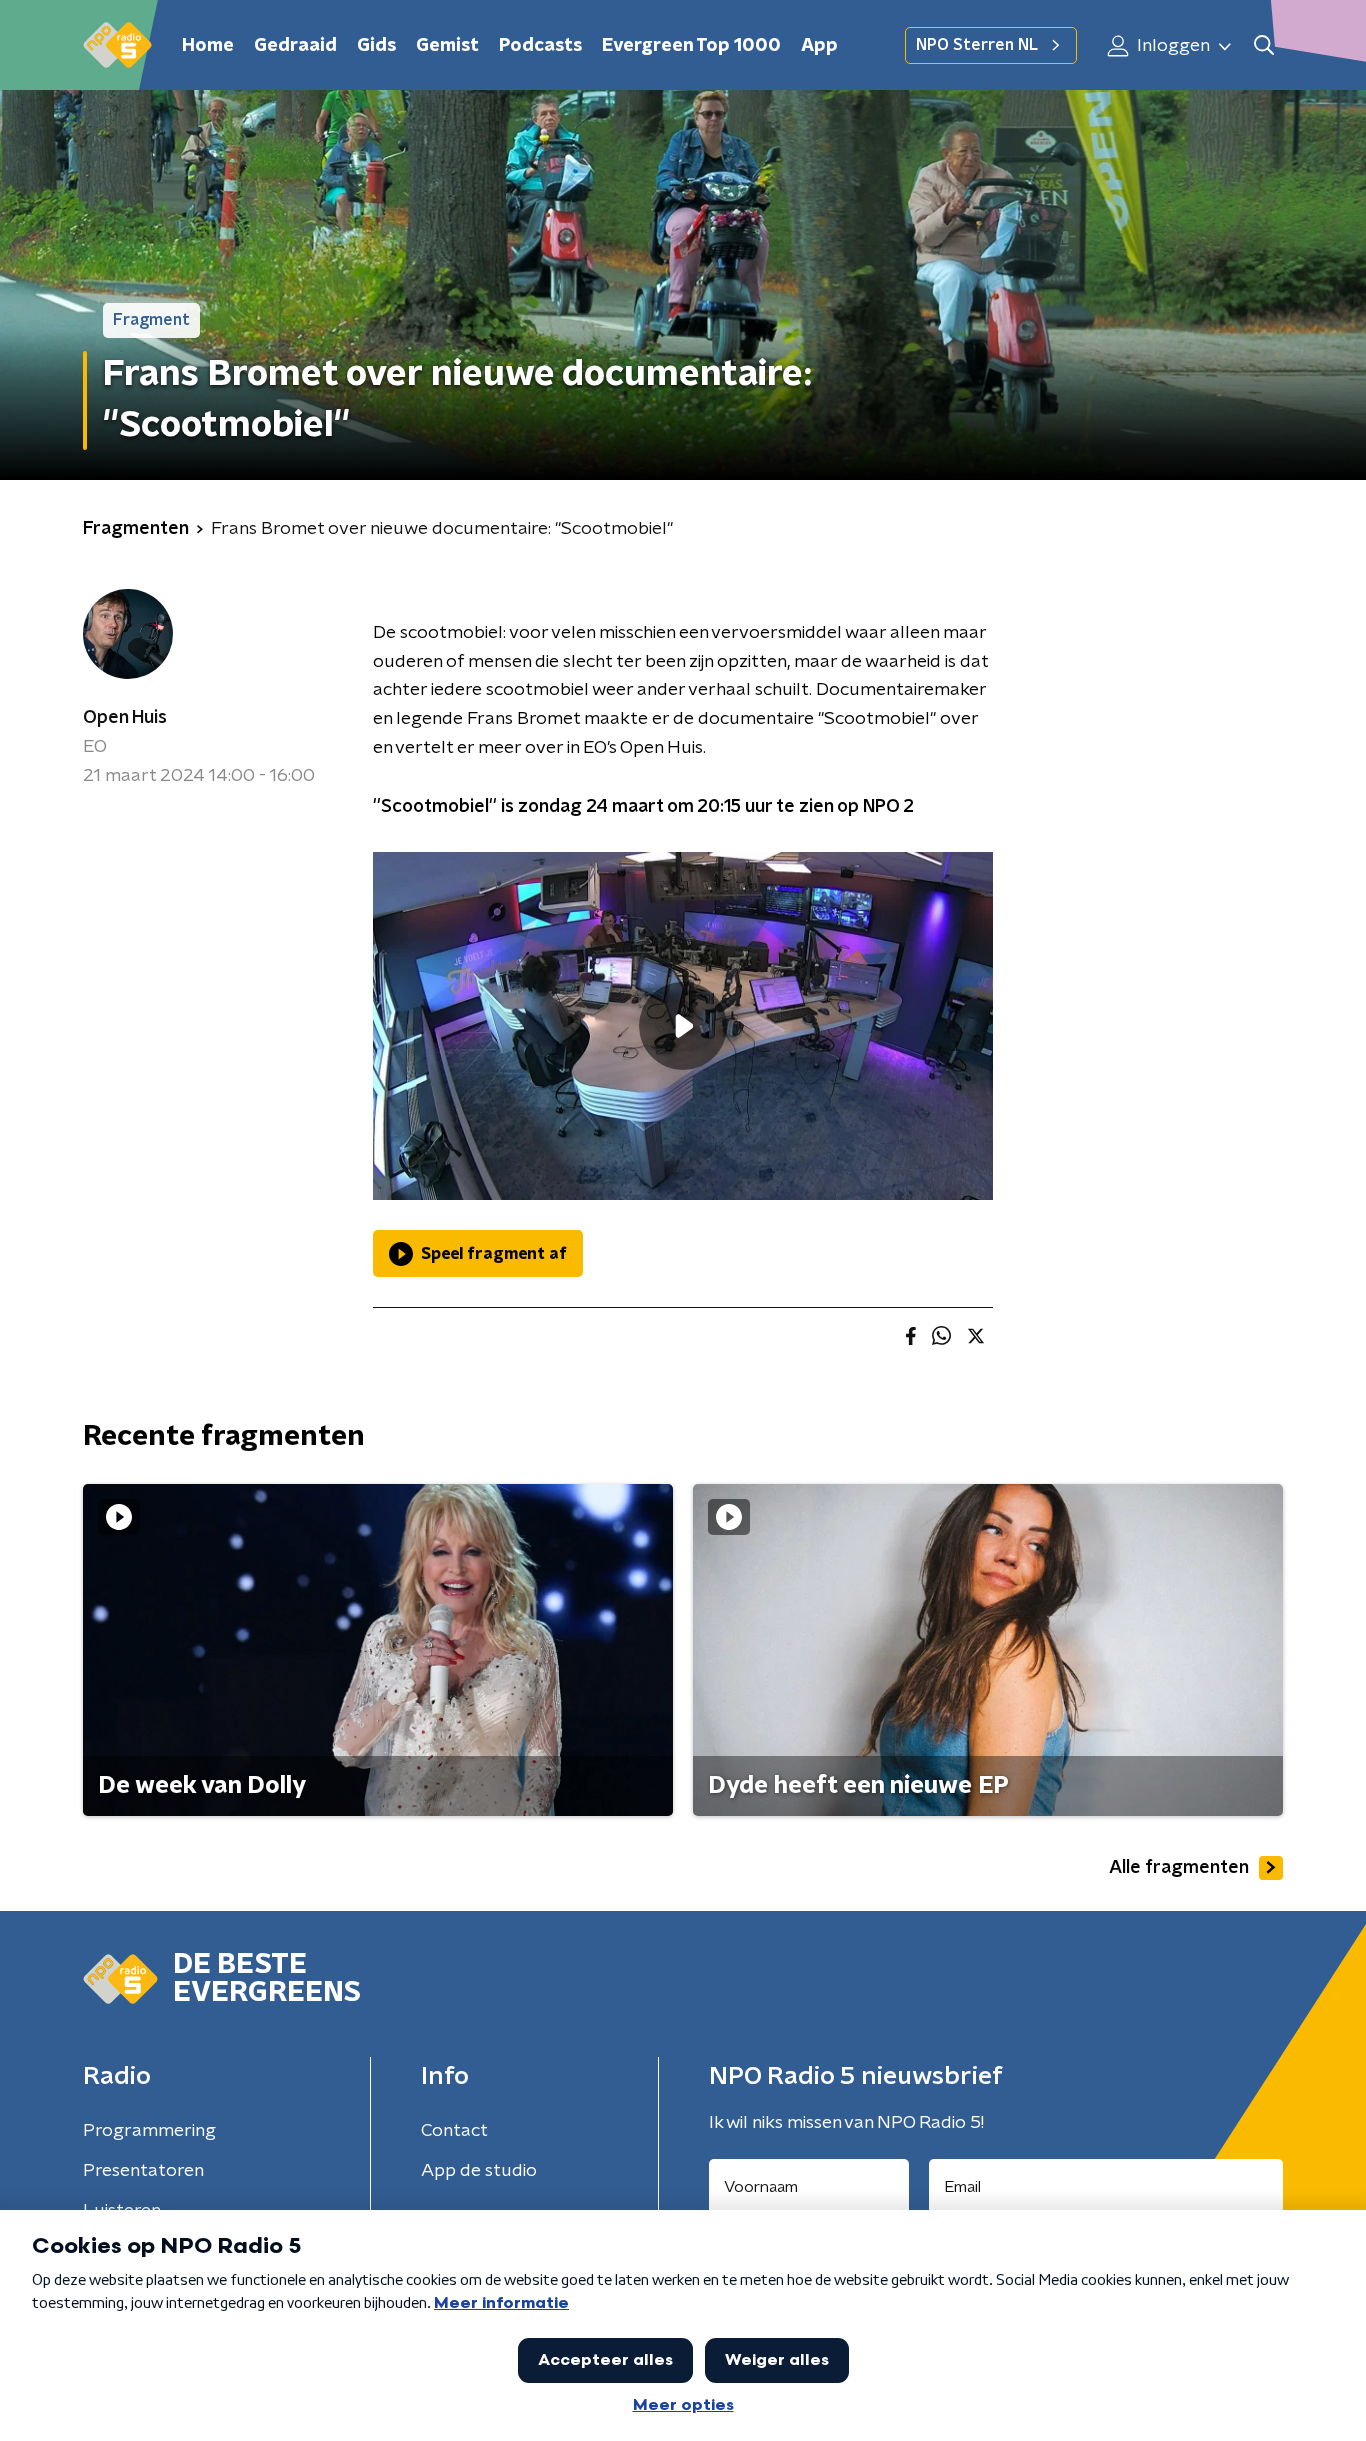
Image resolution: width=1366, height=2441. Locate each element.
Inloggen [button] (1171, 46)
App (819, 46)
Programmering (149, 2131)
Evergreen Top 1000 (691, 46)
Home (208, 46)
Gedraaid (295, 46)
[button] (1263, 45)
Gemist (447, 46)
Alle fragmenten (1179, 1868)
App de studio (479, 2171)
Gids (376, 46)
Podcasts (540, 46)
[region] (683, 1026)
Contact (454, 2131)
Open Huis (125, 718)
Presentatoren (143, 2171)
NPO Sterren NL (977, 45)
